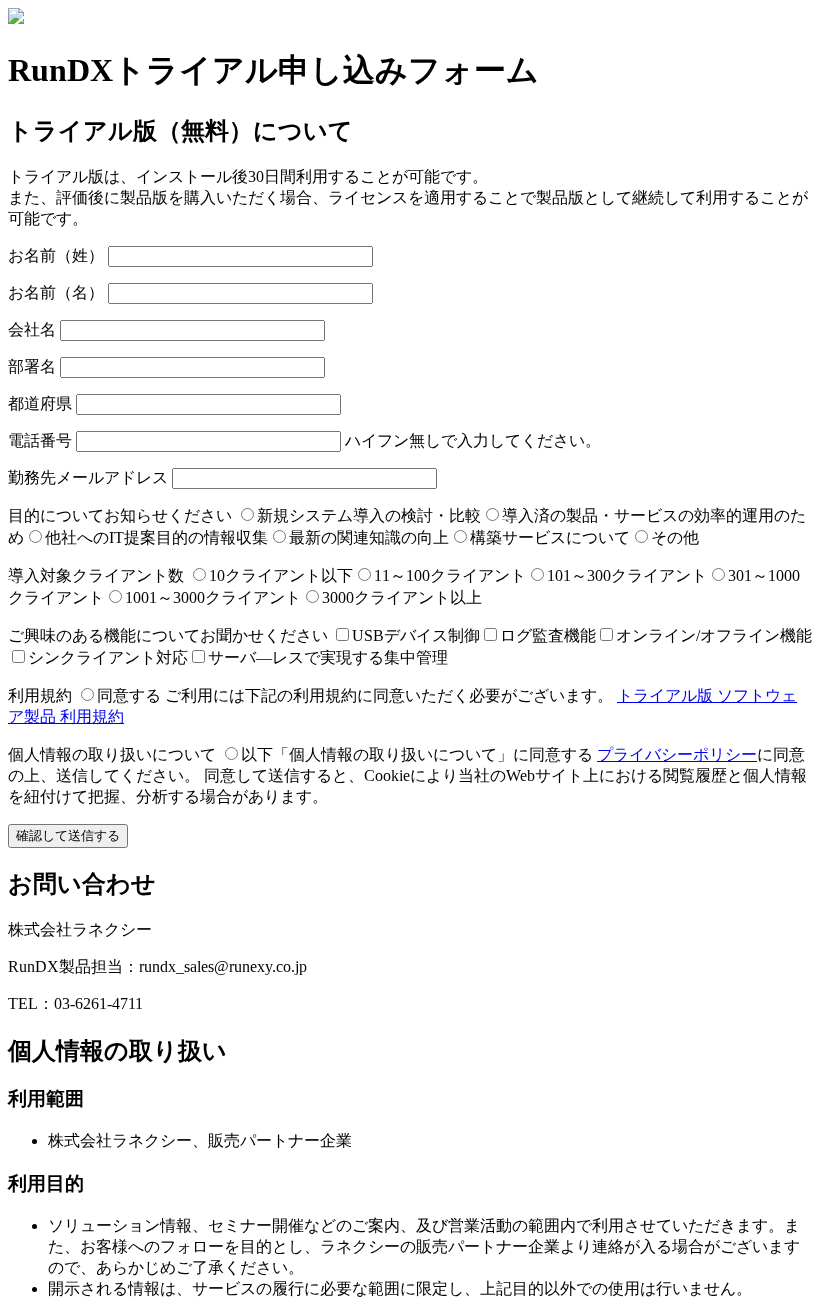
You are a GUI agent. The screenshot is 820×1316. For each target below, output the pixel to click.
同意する (129, 695)
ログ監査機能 (548, 635)
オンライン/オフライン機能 (714, 635)
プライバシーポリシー (677, 754)
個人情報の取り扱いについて (112, 754)
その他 (675, 537)
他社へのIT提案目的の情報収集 (156, 537)
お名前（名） (56, 292)
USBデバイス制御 (416, 635)
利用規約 (40, 695)
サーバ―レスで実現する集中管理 (328, 657)
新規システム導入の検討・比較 (369, 515)
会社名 (32, 329)
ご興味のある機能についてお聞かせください (168, 635)
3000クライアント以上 (402, 597)
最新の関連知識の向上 (369, 537)
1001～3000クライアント (213, 597)
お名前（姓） (56, 255)
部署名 (32, 366)
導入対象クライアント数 (96, 575)
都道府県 (40, 403)
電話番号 (40, 440)
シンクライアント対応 (108, 657)
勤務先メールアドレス (88, 477)
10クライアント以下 (281, 575)
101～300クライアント (627, 575)
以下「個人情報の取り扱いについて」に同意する (417, 754)
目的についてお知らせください (120, 515)
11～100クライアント (450, 575)
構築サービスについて (550, 537)
